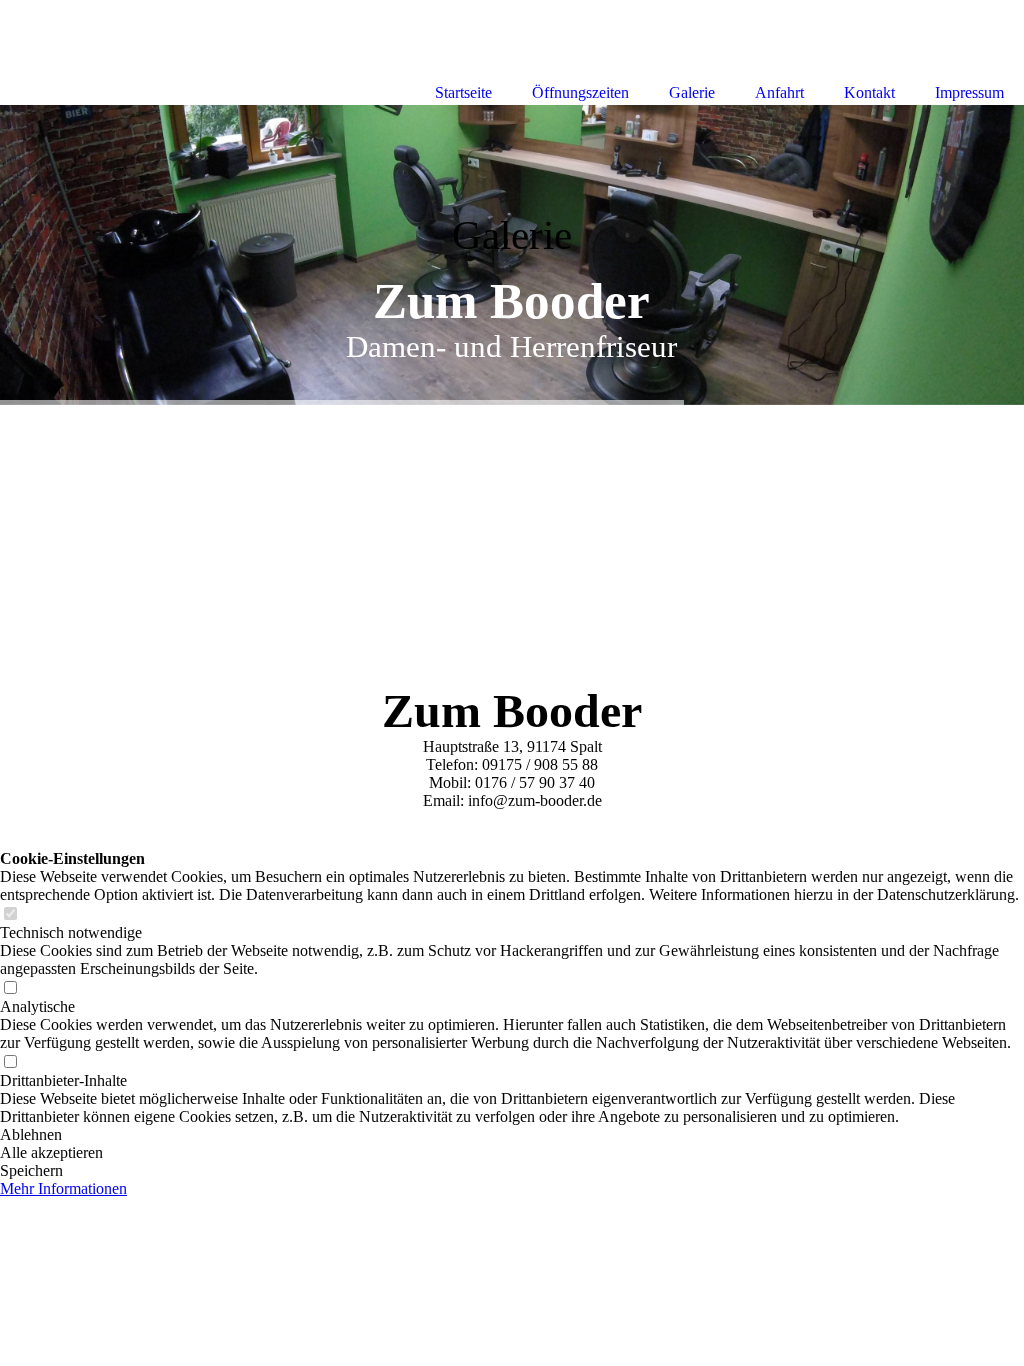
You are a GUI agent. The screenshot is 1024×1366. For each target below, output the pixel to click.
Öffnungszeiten (580, 92)
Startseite (463, 92)
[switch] (10, 914)
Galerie (692, 92)
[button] (512, 1135)
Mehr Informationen (63, 1188)
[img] (512, 255)
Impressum (969, 92)
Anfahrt (779, 92)
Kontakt (869, 92)
